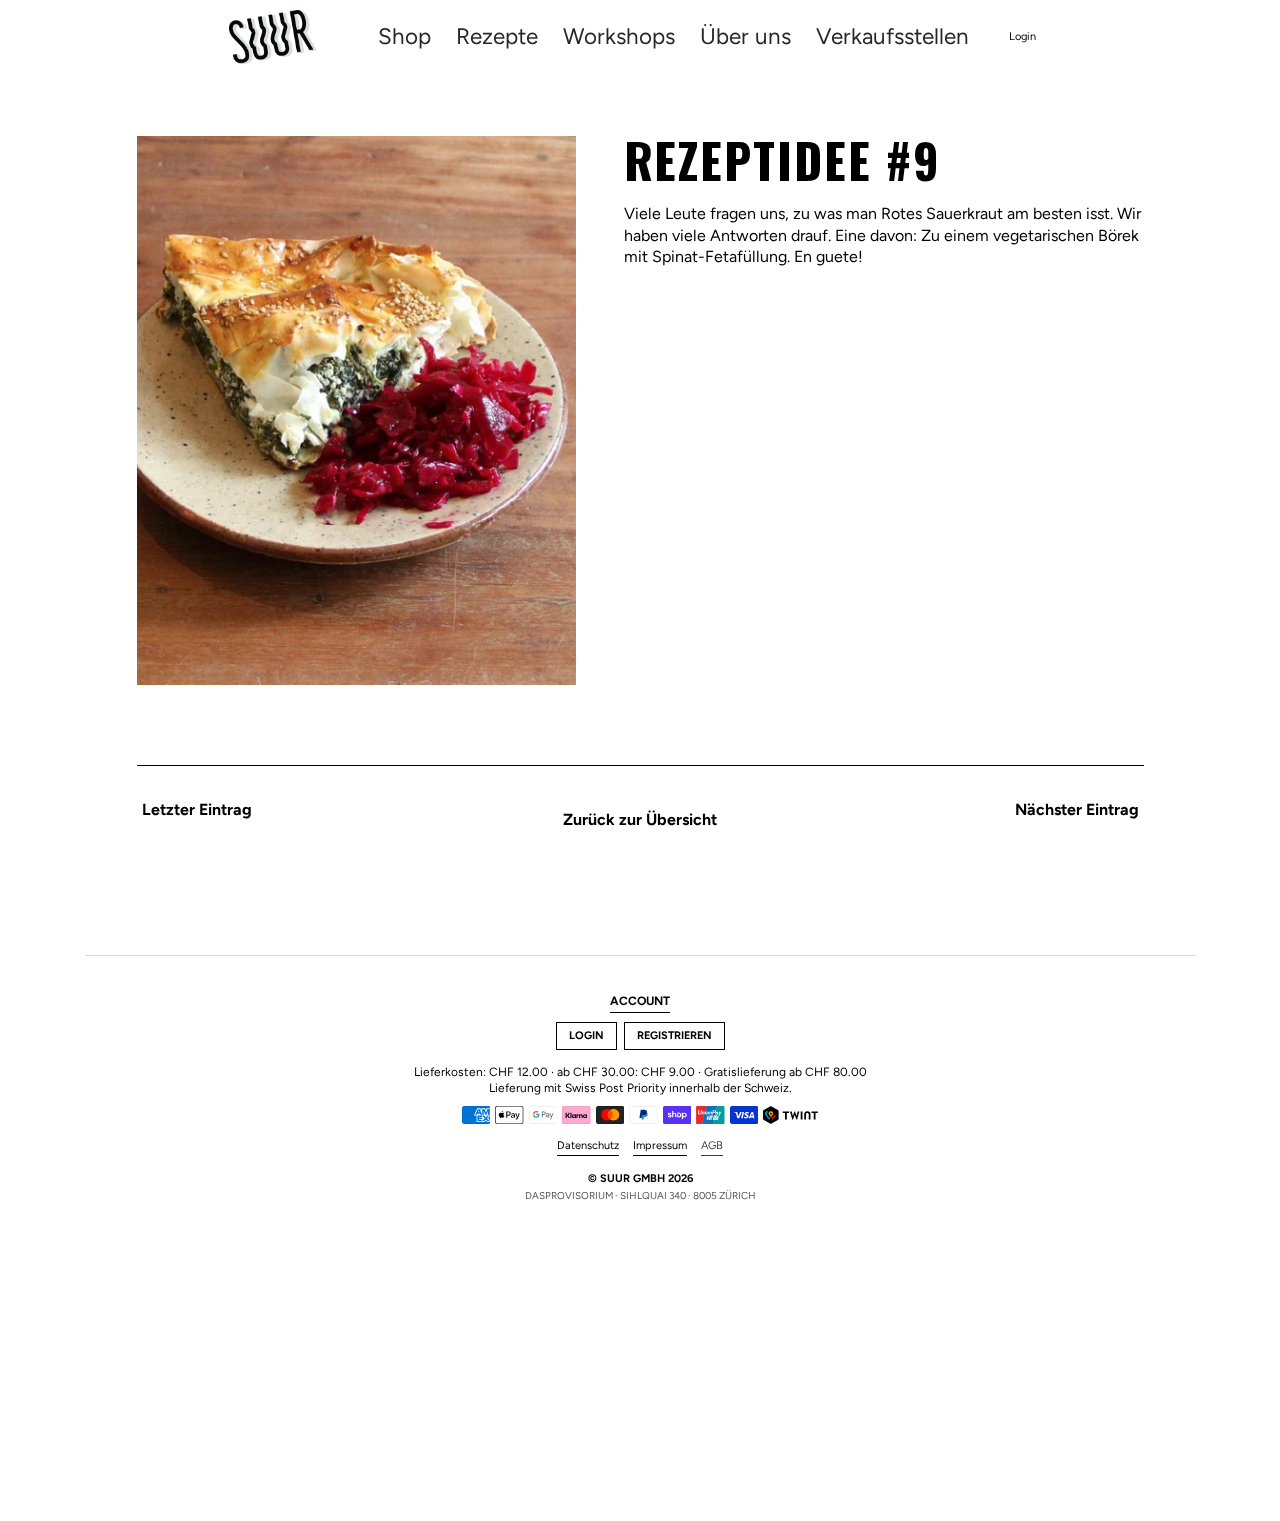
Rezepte (497, 37)
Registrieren (674, 1035)
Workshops (619, 37)
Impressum (660, 1145)
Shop (404, 37)
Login (1022, 36)
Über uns (745, 37)
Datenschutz (588, 1145)
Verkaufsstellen (892, 37)
